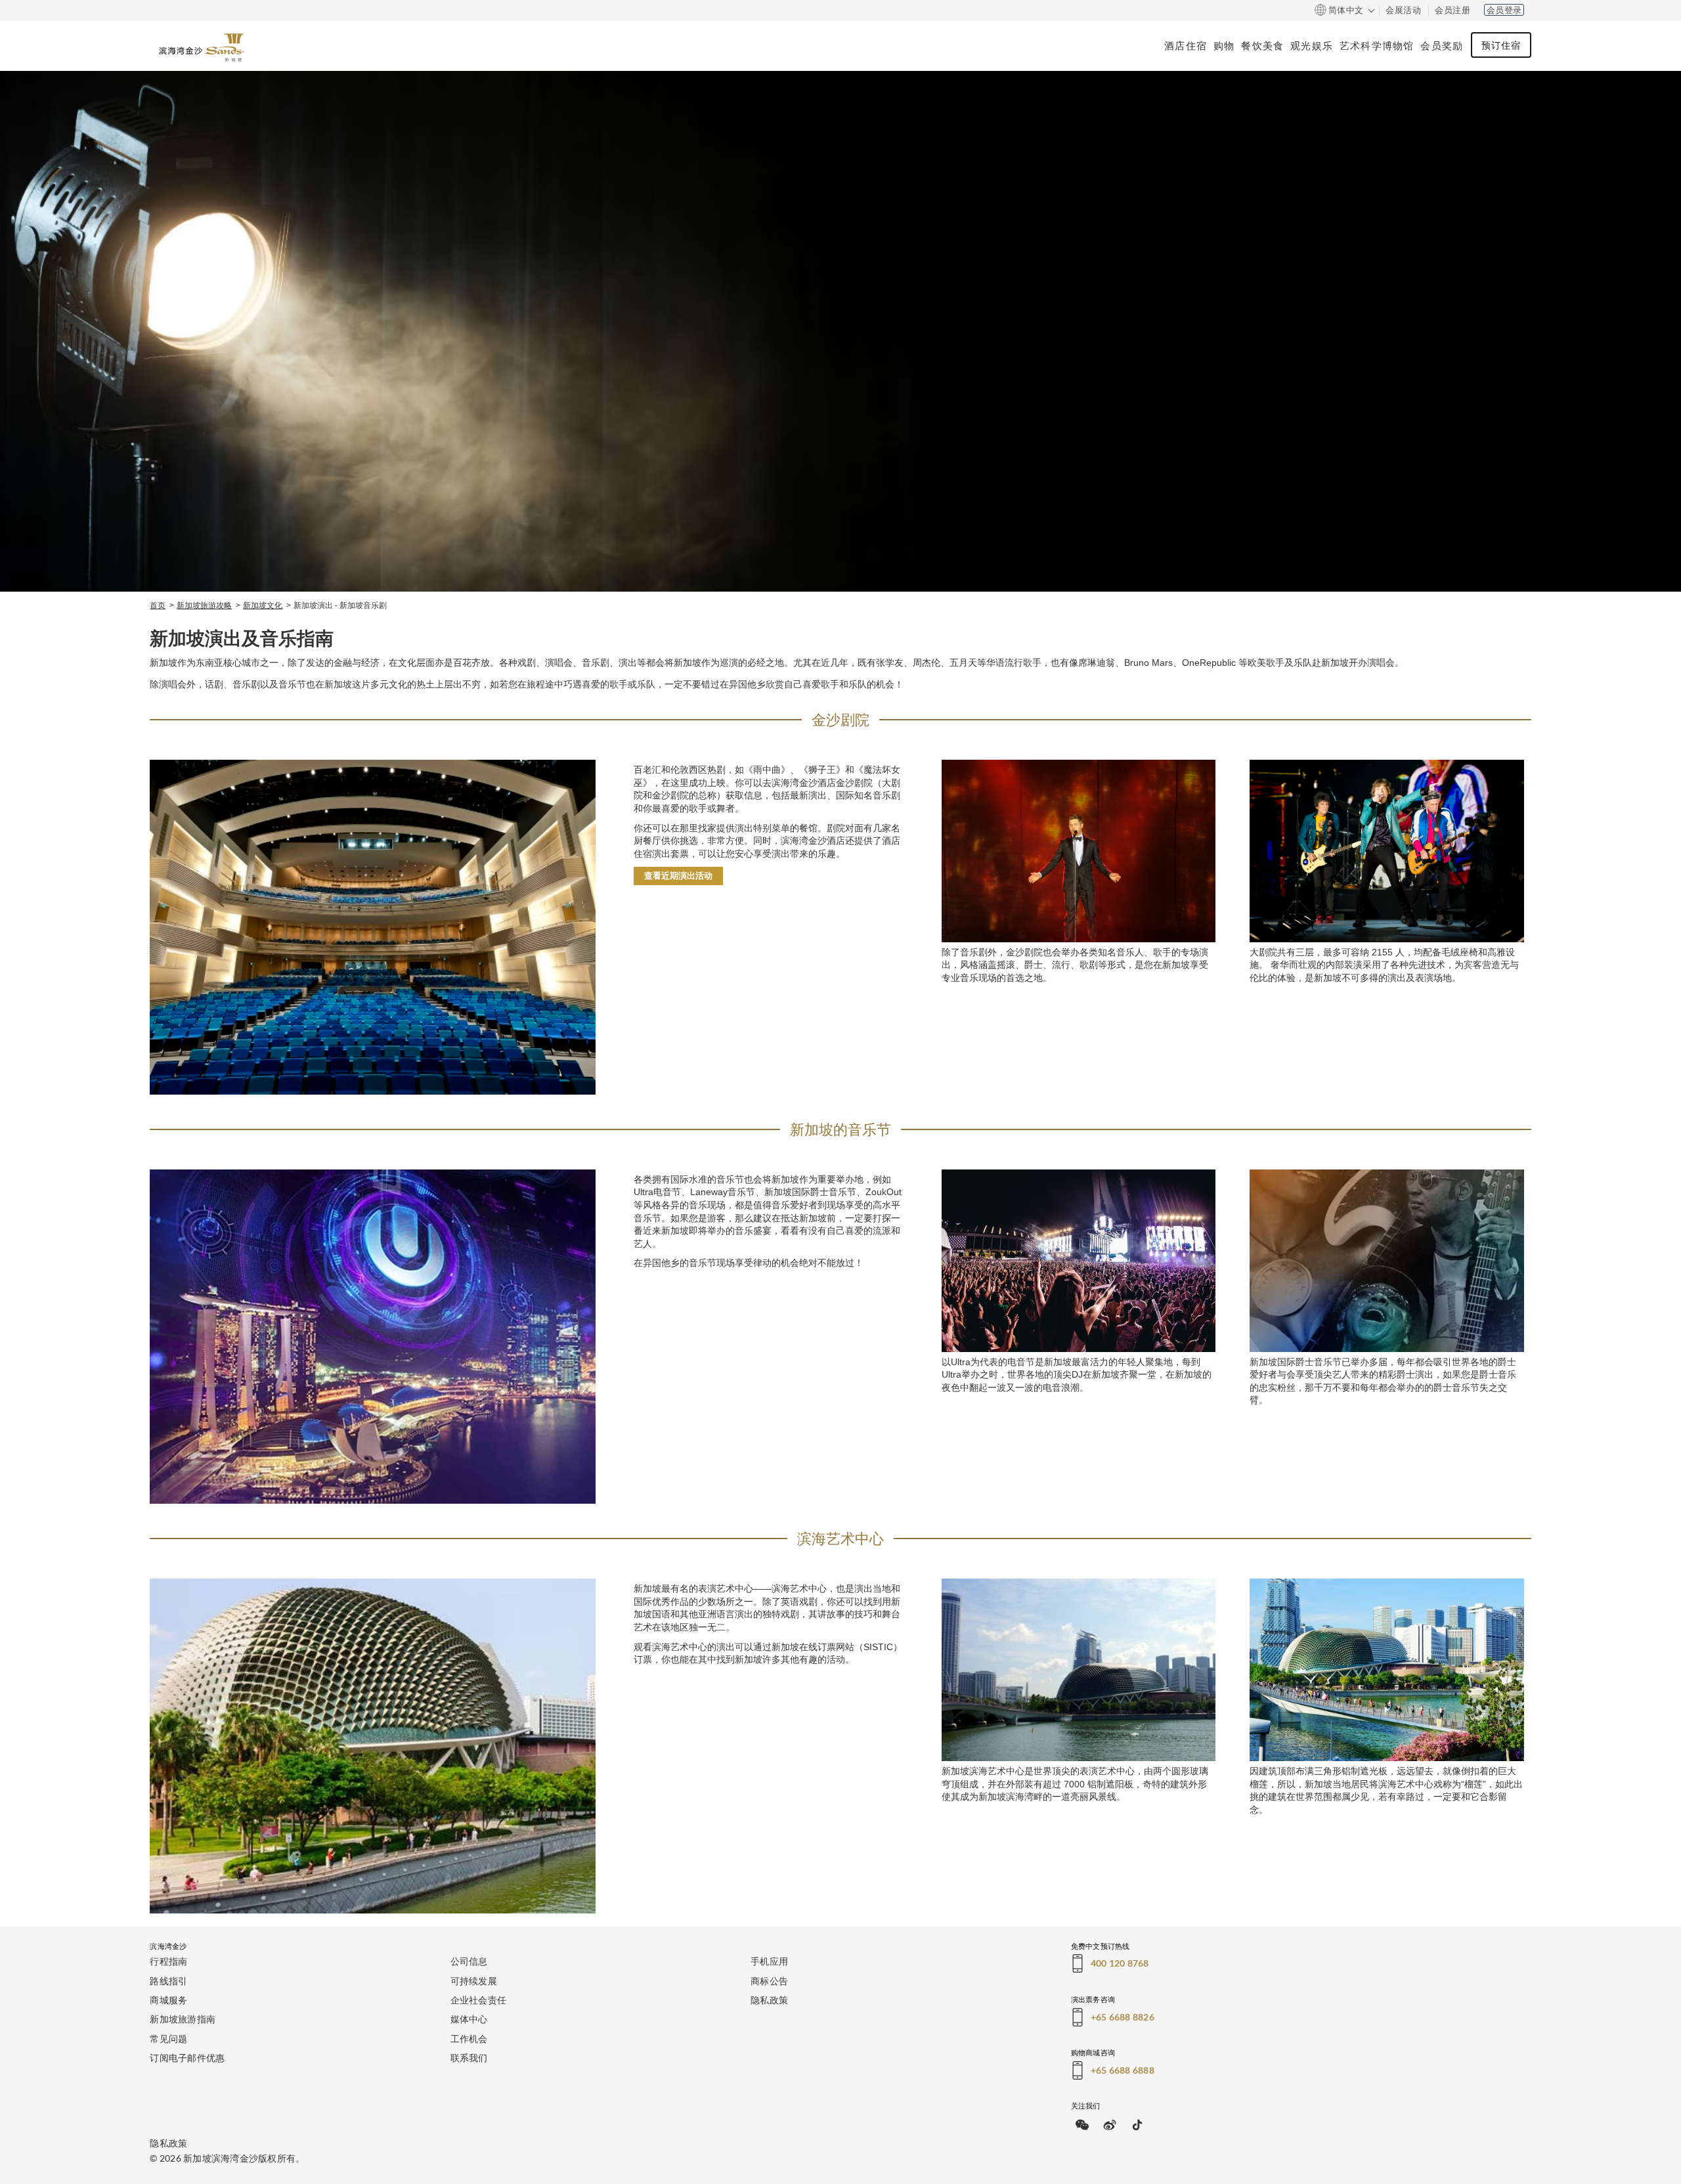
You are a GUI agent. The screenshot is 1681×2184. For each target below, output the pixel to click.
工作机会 (469, 2039)
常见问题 (168, 2039)
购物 (1224, 45)
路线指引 (168, 1981)
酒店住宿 (1186, 45)
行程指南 (168, 1961)
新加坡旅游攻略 (204, 605)
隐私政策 (769, 2000)
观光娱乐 (1312, 45)
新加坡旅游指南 (183, 2019)
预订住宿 (1501, 45)
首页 (158, 605)
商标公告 (769, 1981)
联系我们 (469, 2058)
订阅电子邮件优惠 (187, 2058)
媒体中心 (469, 2019)
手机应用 (769, 1961)
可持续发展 (474, 1981)
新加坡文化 (263, 605)
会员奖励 (1442, 45)
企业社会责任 (479, 2000)
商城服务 (168, 2000)
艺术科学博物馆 (1377, 45)
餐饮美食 (1262, 45)
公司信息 (469, 1961)
